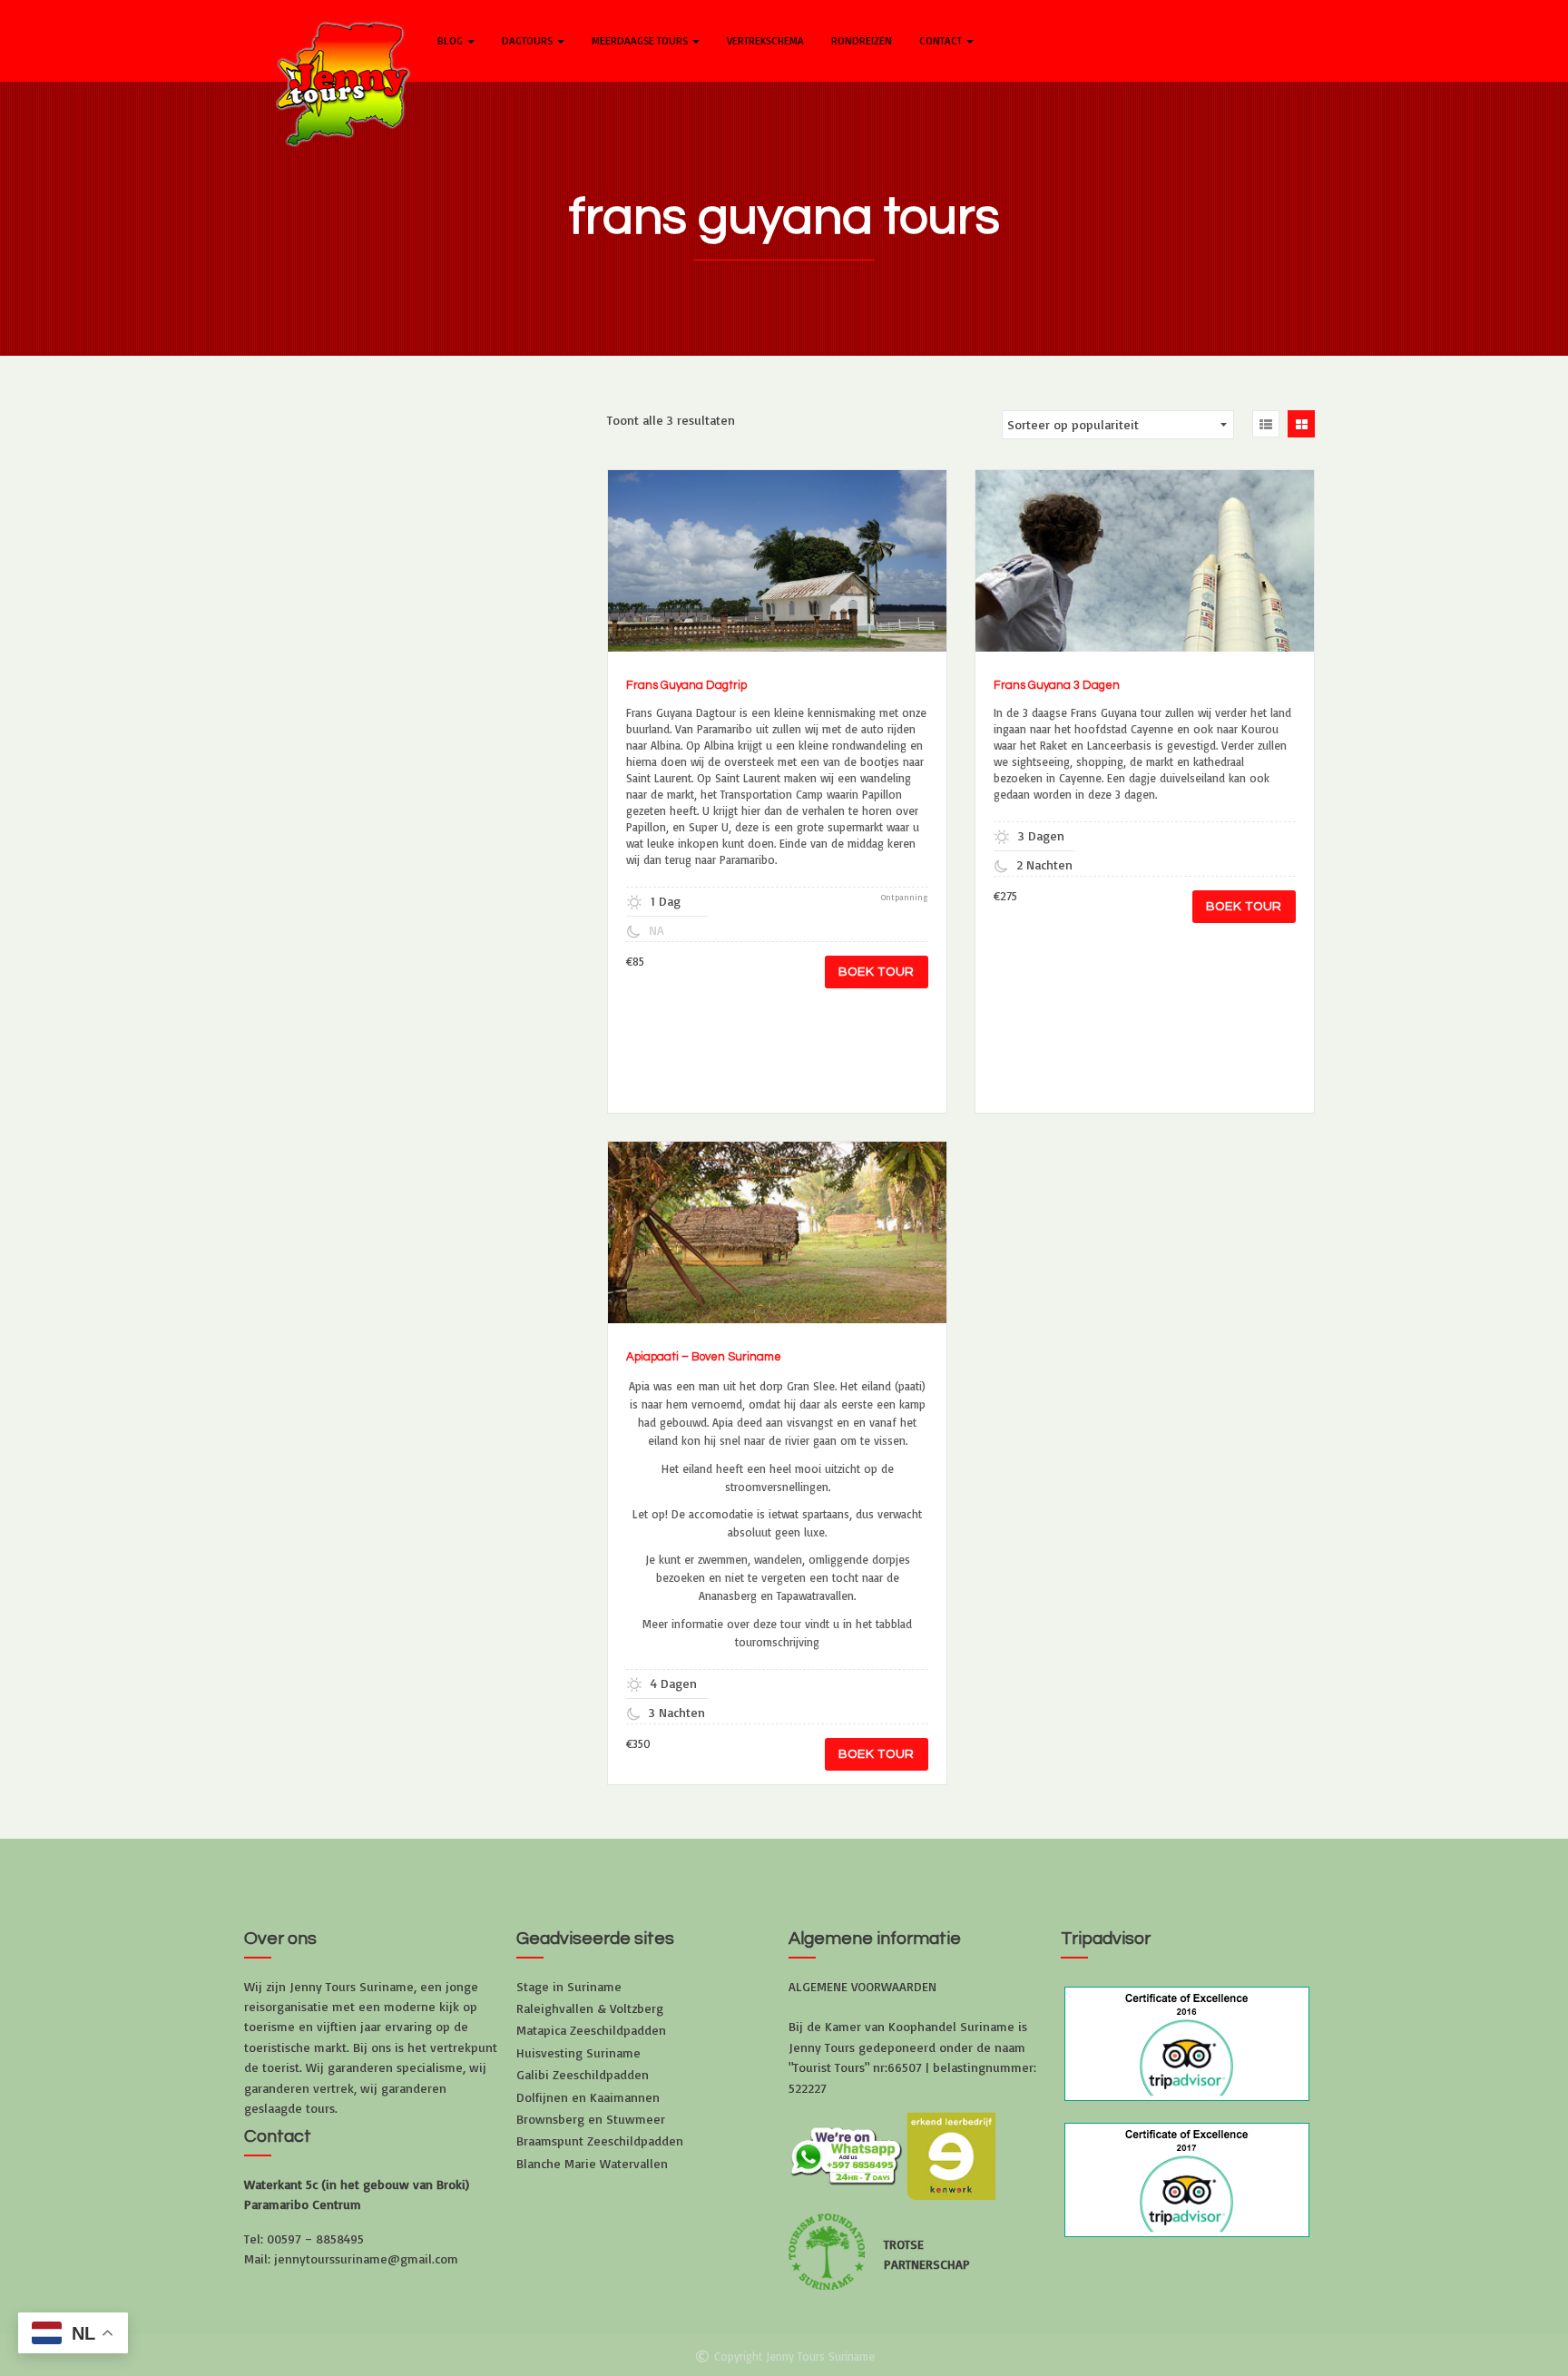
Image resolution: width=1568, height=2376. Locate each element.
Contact (942, 40)
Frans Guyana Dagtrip (686, 685)
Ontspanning (1193, 568)
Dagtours (529, 40)
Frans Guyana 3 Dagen (1057, 685)
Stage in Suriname (569, 1986)
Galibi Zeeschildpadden (583, 2074)
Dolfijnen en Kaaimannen (588, 2097)
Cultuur (752, 568)
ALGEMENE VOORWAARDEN (862, 1986)
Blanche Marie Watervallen (592, 2163)
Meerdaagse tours (641, 40)
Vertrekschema (765, 40)
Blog (451, 40)
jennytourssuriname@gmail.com (366, 2258)
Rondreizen (862, 40)
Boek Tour (877, 972)
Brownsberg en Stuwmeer (591, 2119)
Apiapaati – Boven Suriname (704, 1357)
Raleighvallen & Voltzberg (590, 2008)
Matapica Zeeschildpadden (591, 2030)
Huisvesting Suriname (578, 2052)
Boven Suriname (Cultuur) (729, 1240)
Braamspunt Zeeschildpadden (600, 2140)
